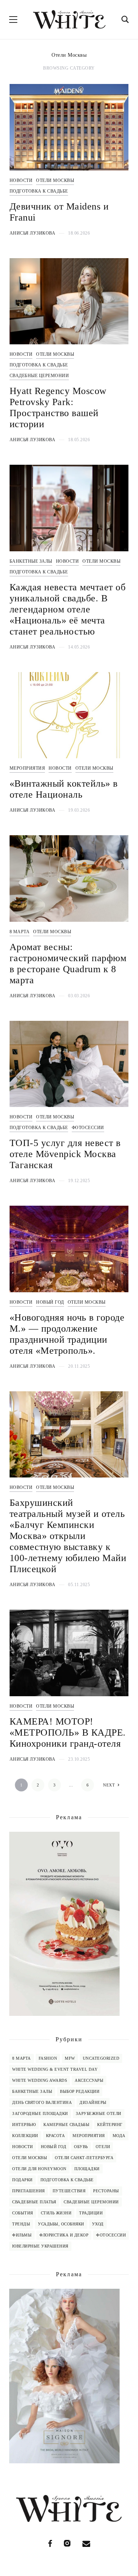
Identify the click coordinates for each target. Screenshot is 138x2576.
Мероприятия (27, 768)
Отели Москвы (55, 180)
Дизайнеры (93, 2102)
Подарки (22, 2180)
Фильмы (22, 2235)
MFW (70, 2058)
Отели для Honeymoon (39, 2169)
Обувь (81, 2147)
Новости (21, 180)
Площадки (87, 2169)
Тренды (21, 2224)
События (23, 2213)
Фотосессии (88, 1128)
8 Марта (20, 932)
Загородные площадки (40, 2113)
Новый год (50, 1302)
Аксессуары (89, 2080)
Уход (98, 2224)
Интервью (24, 2125)
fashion (48, 2058)
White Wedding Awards (40, 2080)
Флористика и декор (64, 2235)
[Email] (86, 2543)
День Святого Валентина (42, 2102)
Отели (103, 2147)
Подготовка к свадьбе (39, 191)
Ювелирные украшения (40, 2246)
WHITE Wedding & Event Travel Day (55, 2069)
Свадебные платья (34, 2202)
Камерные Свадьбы (66, 2125)
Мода (119, 2136)
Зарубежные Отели (99, 2113)
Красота (56, 2136)
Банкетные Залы (31, 561)
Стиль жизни (56, 2213)
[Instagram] (67, 2543)
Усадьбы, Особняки (61, 2224)
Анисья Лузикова (33, 233)
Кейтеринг (110, 2125)
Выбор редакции (80, 2091)
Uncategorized (101, 2058)
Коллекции (25, 2136)
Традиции (91, 2213)
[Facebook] (50, 2543)
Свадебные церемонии (39, 376)
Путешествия (69, 2191)
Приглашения (29, 2191)
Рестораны (106, 2191)
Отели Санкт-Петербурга (84, 2158)
